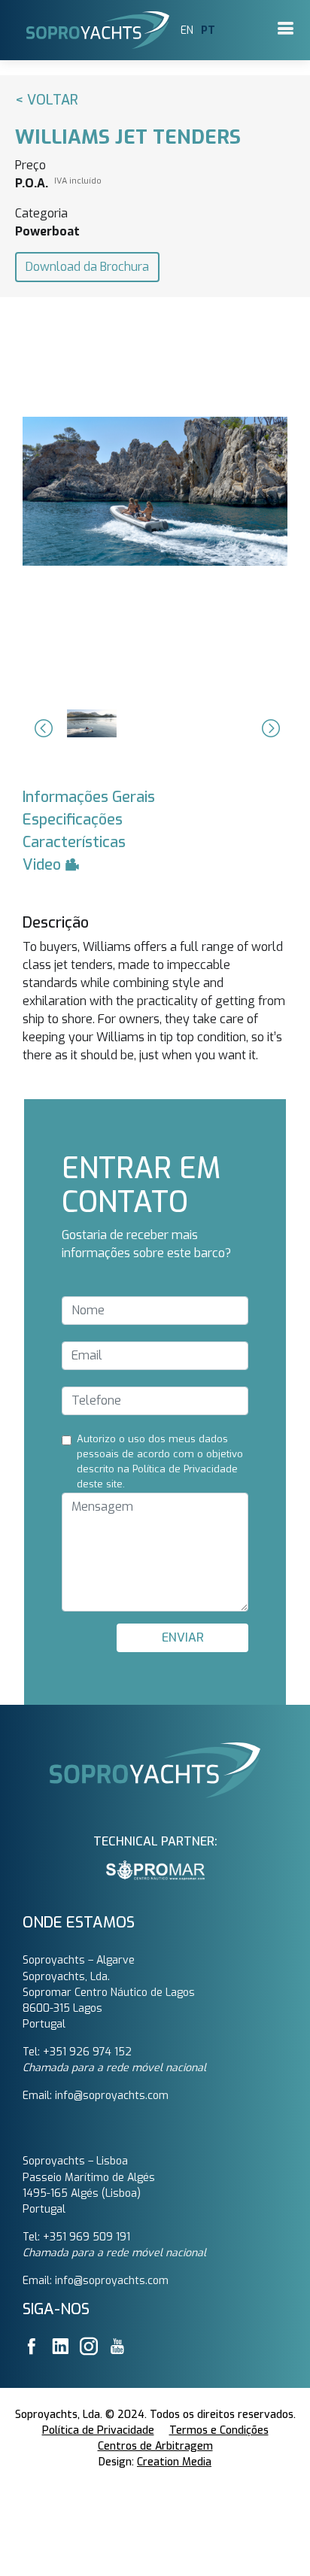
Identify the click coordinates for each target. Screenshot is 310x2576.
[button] (41, 728)
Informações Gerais (89, 797)
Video (44, 865)
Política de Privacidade (98, 2430)
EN (187, 30)
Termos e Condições (219, 2430)
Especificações (73, 820)
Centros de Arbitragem (155, 2446)
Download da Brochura (87, 267)
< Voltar (47, 100)
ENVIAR (183, 1637)
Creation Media (174, 2462)
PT (208, 30)
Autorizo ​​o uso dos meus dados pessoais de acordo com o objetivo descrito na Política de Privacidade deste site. (160, 1461)
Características (74, 842)
